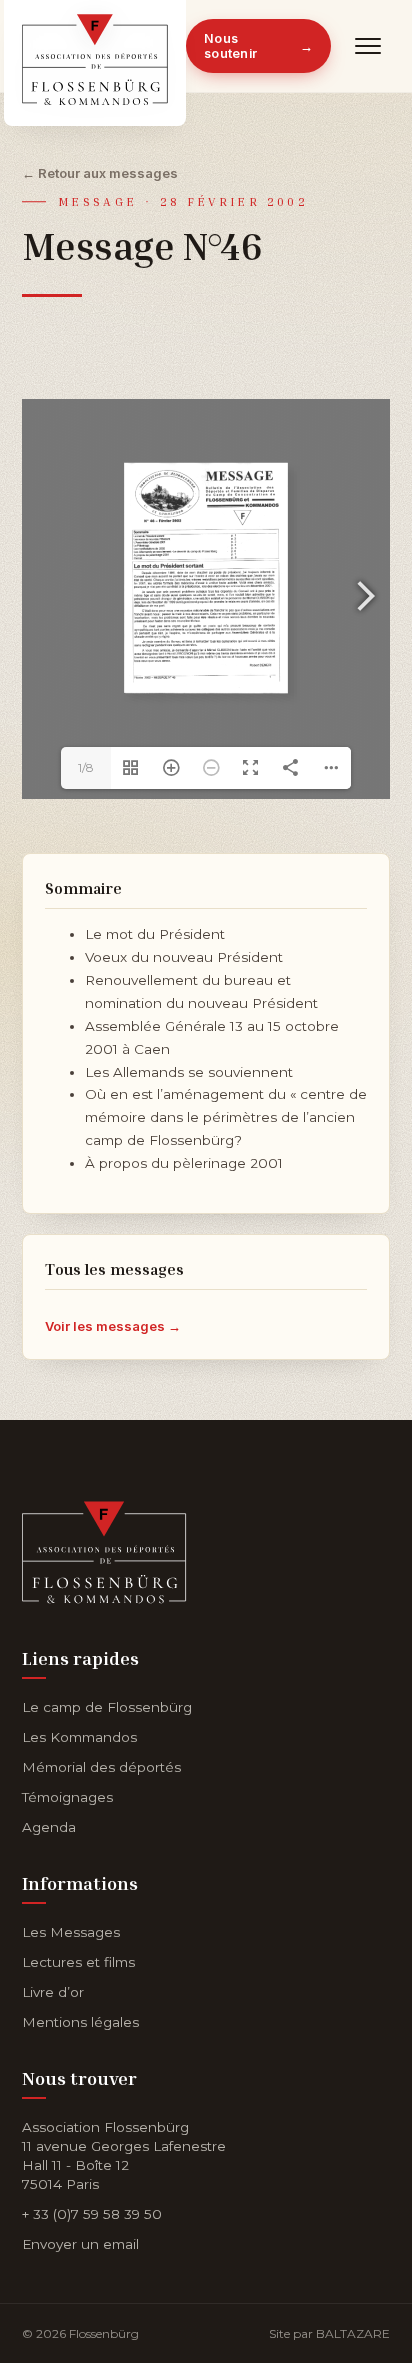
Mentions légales (80, 2022)
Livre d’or (53, 1992)
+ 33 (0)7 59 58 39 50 (92, 2214)
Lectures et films (78, 1962)
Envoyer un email (80, 2244)
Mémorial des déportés (101, 1767)
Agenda (49, 1827)
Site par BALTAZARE (329, 2333)
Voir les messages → (113, 1326)
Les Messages (71, 1932)
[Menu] (368, 46)
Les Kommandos (79, 1737)
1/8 (86, 767)
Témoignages (67, 1797)
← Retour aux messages (100, 173)
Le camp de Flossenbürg (107, 1707)
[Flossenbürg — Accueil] (95, 46)
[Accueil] (104, 1548)
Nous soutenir (258, 46)
